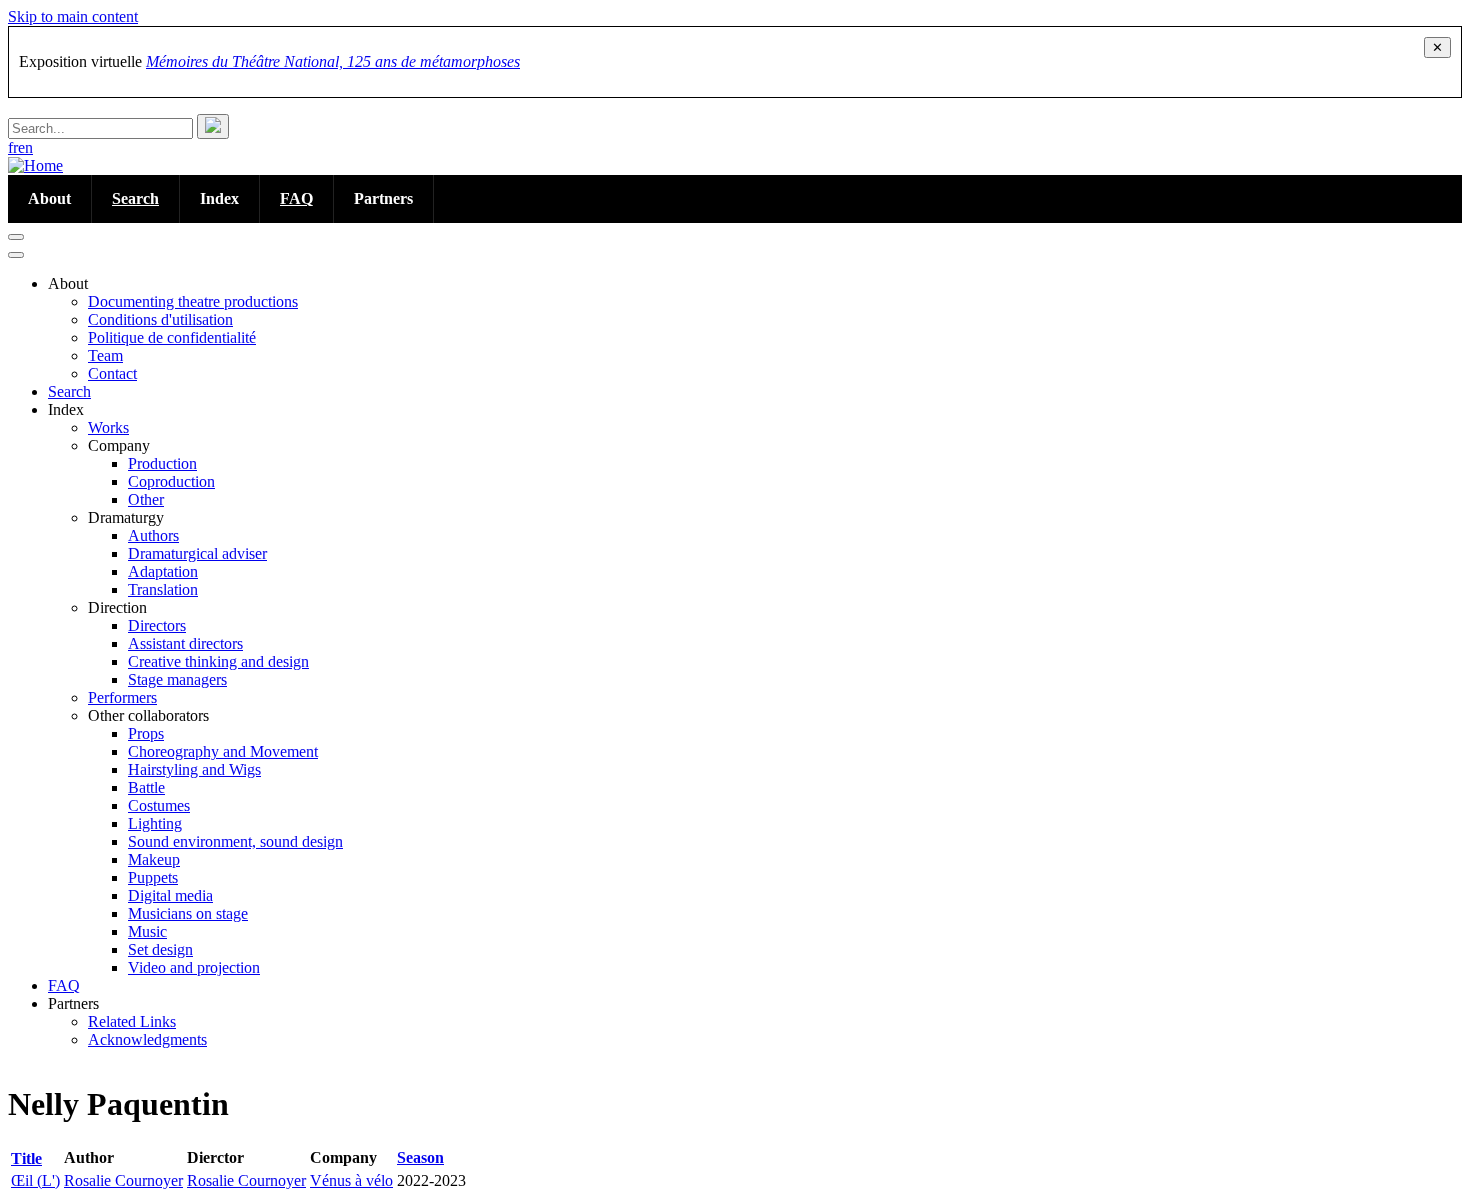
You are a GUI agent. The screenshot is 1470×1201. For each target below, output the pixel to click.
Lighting (155, 823)
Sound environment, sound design (235, 841)
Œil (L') (35, 1180)
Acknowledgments (147, 1039)
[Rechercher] (213, 126)
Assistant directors (185, 643)
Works (108, 427)
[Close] (16, 255)
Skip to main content (73, 16)
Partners (383, 198)
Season (420, 1157)
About (49, 198)
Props (146, 733)
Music (147, 931)
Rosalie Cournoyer (123, 1180)
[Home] (35, 165)
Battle (146, 787)
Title (34, 1158)
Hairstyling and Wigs (194, 769)
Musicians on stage (188, 913)
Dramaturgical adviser (197, 553)
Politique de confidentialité (172, 337)
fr (13, 147)
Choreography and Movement (223, 751)
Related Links (132, 1021)
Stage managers (177, 679)
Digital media (170, 895)
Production (162, 463)
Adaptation (163, 571)
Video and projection (194, 967)
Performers (122, 697)
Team (105, 355)
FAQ (296, 198)
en (25, 147)
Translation (163, 589)
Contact (112, 373)
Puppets (153, 877)
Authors (153, 535)
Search (135, 198)
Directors (157, 625)
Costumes (159, 805)
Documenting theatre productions (193, 301)
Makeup (154, 859)
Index (219, 198)
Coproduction (171, 481)
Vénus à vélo (351, 1180)
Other (146, 499)
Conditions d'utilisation (160, 319)
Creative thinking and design (218, 661)
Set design (160, 949)
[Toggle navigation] (16, 237)
